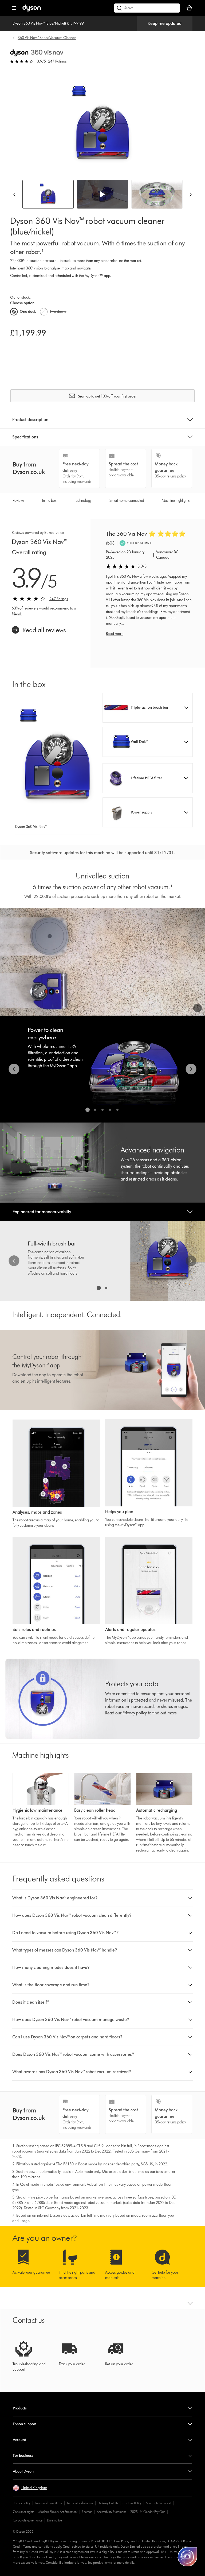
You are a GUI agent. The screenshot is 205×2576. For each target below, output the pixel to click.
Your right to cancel (159, 2503)
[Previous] (14, 194)
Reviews (18, 501)
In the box (49, 501)
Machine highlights (176, 501)
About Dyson (23, 2471)
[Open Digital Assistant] (187, 2557)
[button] (102, 194)
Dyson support (25, 2424)
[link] (39, 630)
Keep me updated (165, 23)
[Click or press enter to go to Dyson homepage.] (32, 10)
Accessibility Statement (111, 2512)
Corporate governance (28, 2520)
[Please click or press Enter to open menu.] (14, 8)
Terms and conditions (49, 2503)
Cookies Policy (132, 2503)
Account (19, 2440)
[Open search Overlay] (147, 8)
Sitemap (87, 2512)
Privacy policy (22, 2503)
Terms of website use (80, 2503)
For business (23, 2456)
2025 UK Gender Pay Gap (148, 2512)
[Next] (191, 194)
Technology (83, 501)
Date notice (54, 2520)
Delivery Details (108, 2503)
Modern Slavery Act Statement (58, 2512)
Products (20, 2408)
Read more (115, 634)
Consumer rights (23, 2512)
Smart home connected (127, 501)
